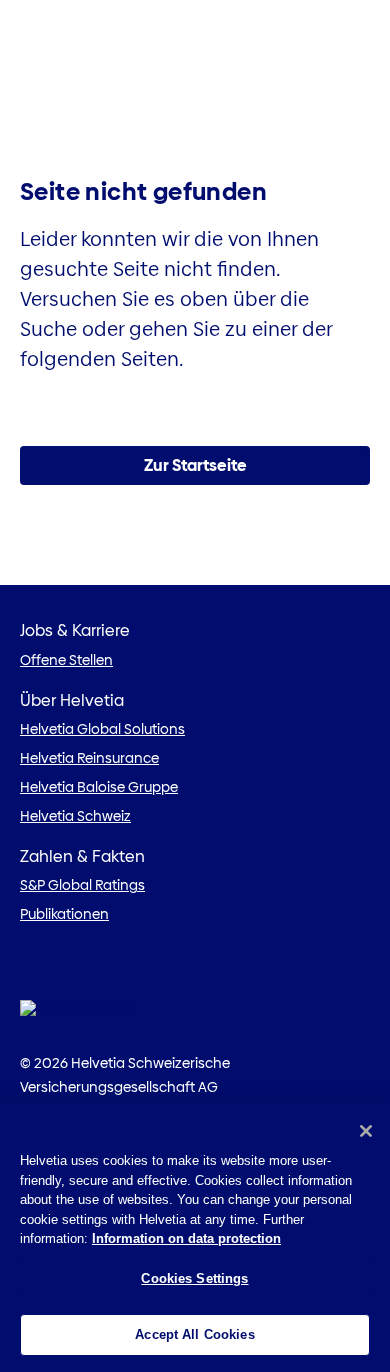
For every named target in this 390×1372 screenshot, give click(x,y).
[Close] (366, 1131)
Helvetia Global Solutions (102, 729)
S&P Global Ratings (82, 885)
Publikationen (64, 914)
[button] (195, 466)
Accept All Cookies (194, 1334)
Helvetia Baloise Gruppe (99, 787)
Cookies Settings (194, 1278)
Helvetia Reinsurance (89, 758)
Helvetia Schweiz (75, 816)
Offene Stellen (66, 660)
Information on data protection (186, 1238)
